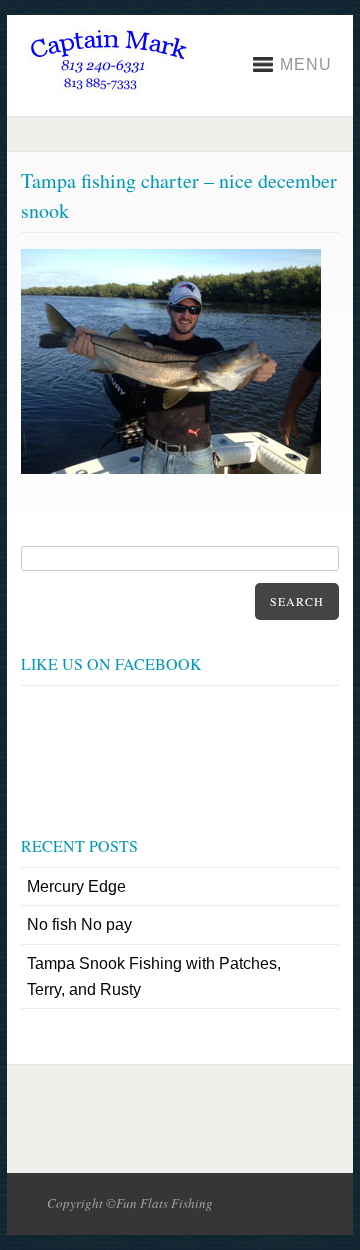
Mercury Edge (76, 886)
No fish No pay (79, 924)
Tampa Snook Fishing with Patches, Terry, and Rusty (154, 976)
